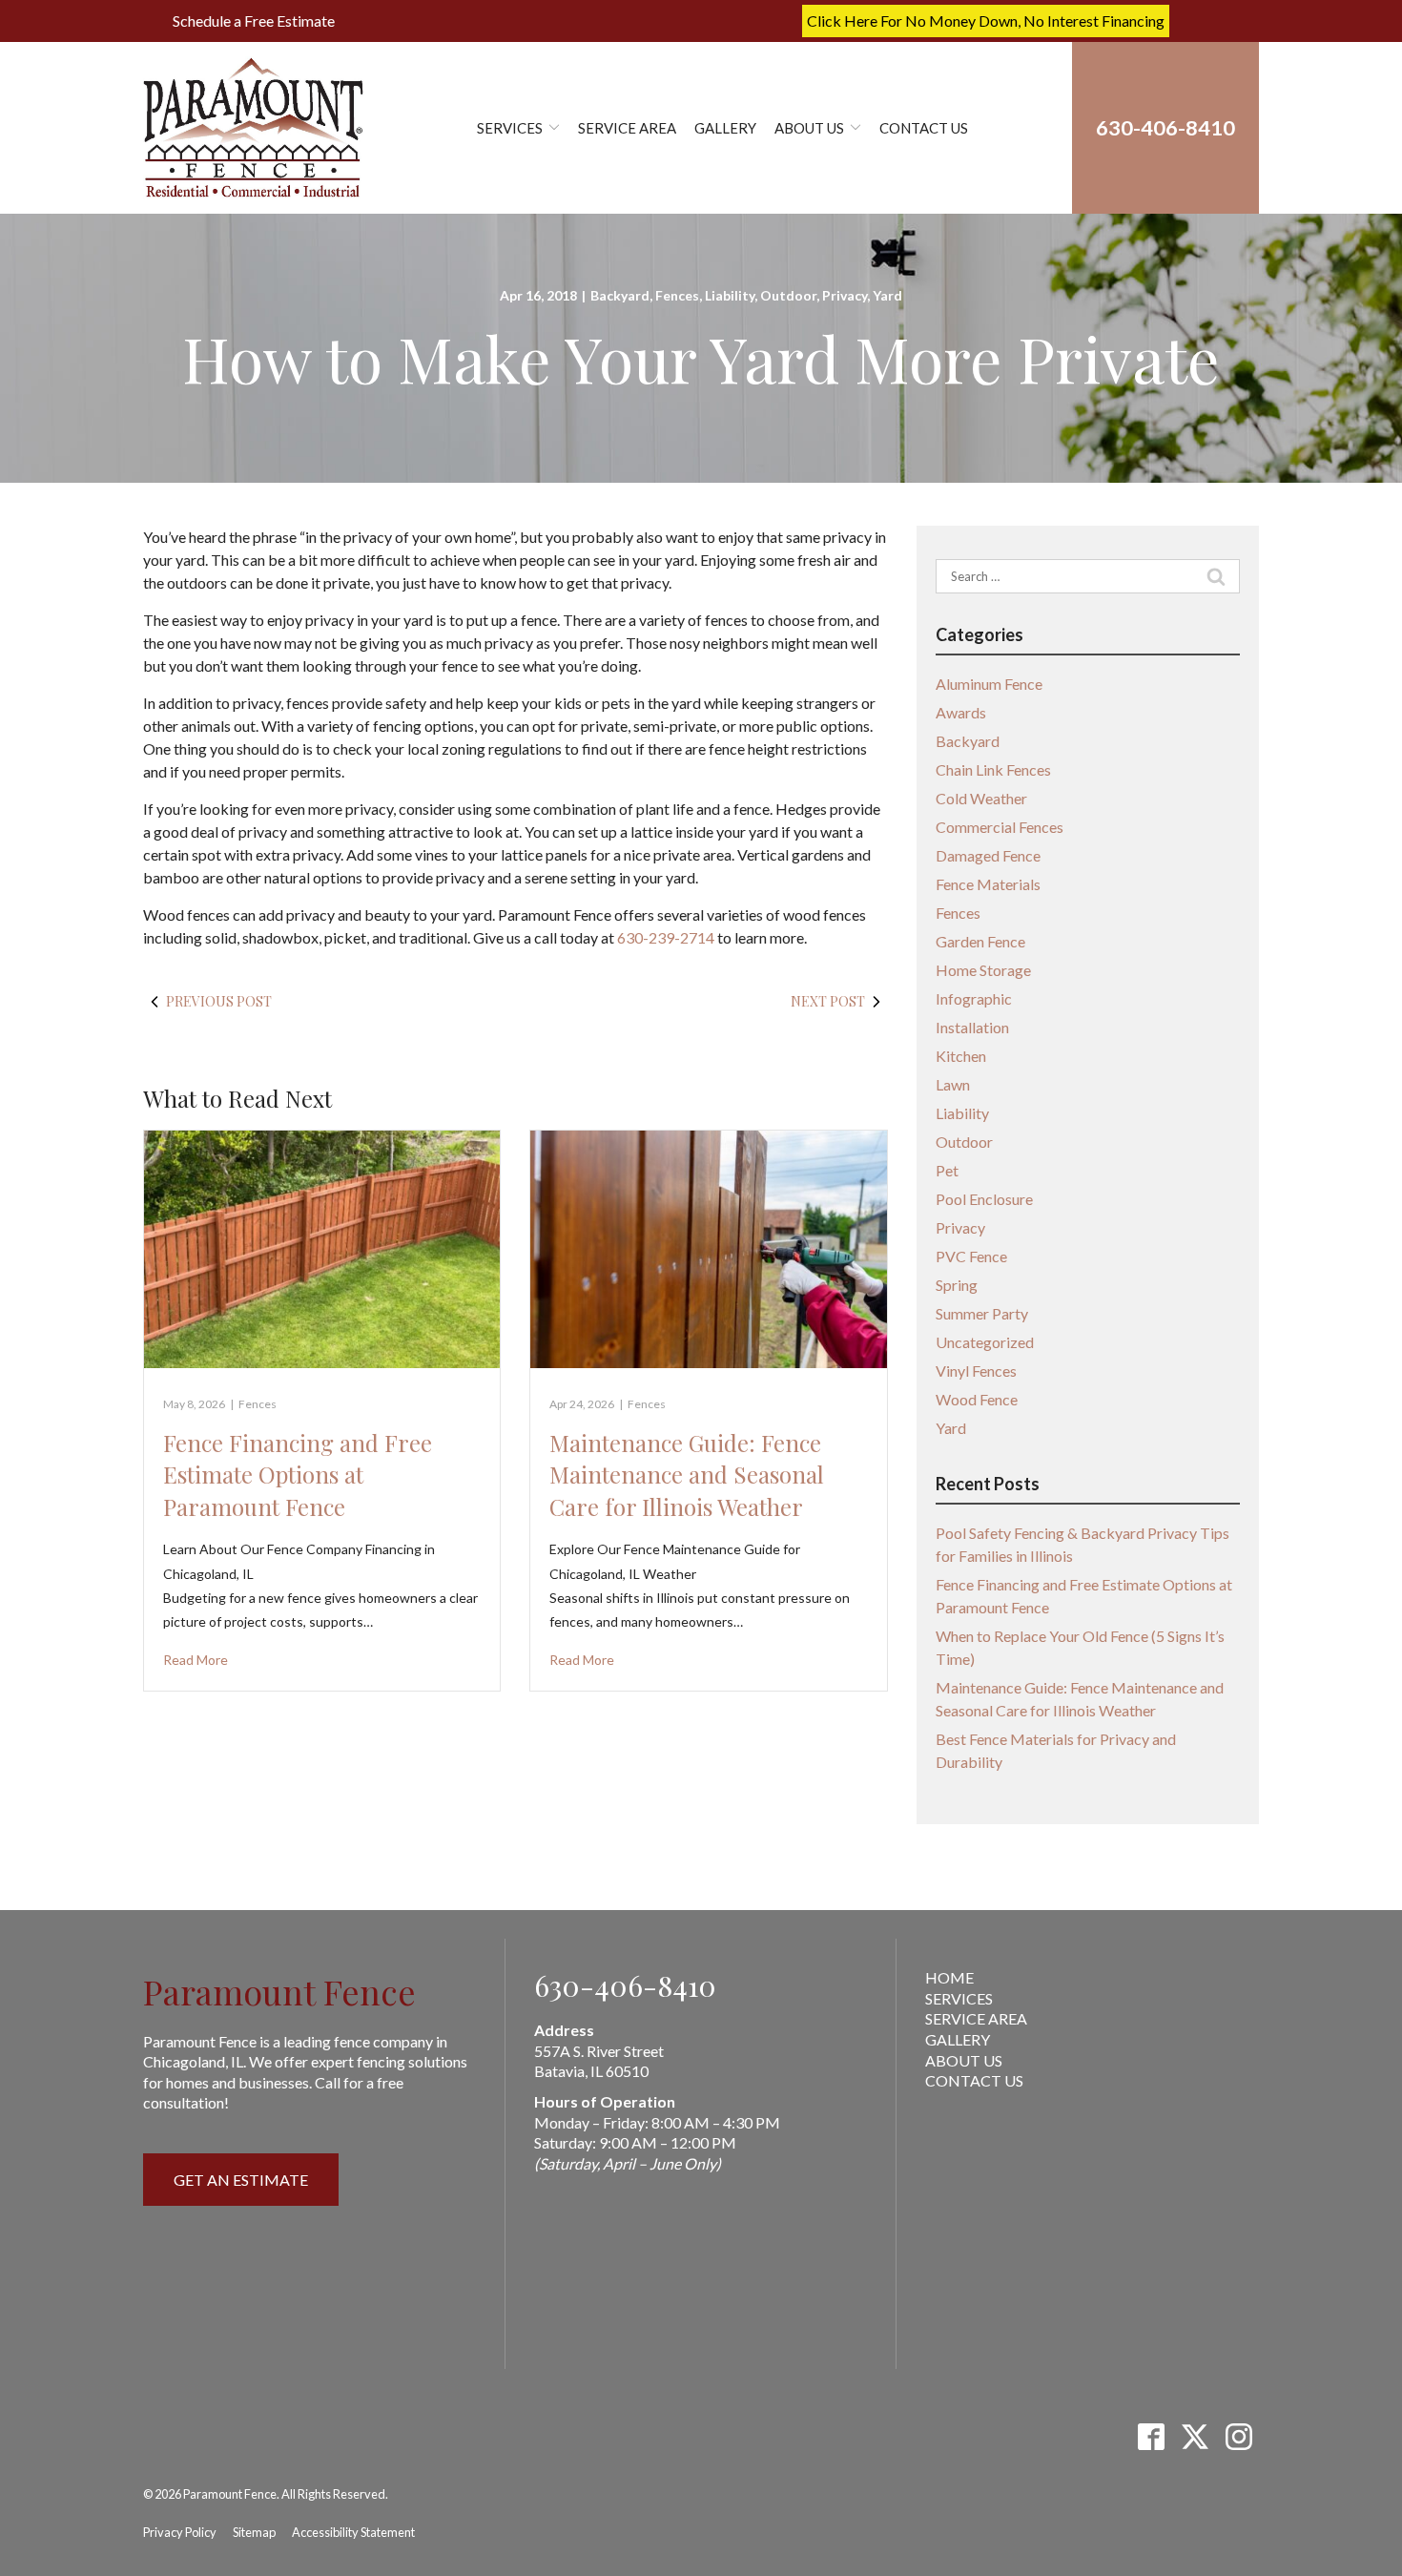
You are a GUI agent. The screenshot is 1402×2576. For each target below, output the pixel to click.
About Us (809, 128)
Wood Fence (977, 1399)
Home (949, 1977)
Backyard (620, 295)
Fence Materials (988, 884)
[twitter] (1195, 2437)
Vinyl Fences (976, 1371)
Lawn (953, 1084)
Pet (947, 1170)
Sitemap (254, 2532)
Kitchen (961, 1056)
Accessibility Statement (353, 2532)
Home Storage (983, 970)
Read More (196, 1660)
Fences (677, 295)
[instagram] (1238, 2437)
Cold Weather (981, 798)
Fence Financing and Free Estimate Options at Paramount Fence (298, 1475)
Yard (887, 295)
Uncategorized (985, 1342)
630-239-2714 (666, 937)
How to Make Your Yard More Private (701, 358)
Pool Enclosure (984, 1199)
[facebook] (1151, 2437)
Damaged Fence (988, 855)
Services (510, 128)
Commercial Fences (1000, 827)
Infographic (974, 998)
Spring (957, 1285)
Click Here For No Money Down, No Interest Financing (986, 21)
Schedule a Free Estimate (254, 21)
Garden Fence (980, 941)
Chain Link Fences (993, 769)
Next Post (828, 1001)
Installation (972, 1027)
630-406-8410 (625, 1985)
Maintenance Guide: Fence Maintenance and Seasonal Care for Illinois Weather (687, 1475)
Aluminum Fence (989, 684)
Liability (730, 295)
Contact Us (924, 128)
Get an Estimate (241, 2180)
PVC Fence (971, 1256)
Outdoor (788, 295)
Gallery (725, 128)
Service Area (627, 128)
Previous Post (219, 1001)
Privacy (845, 295)
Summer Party (982, 1313)
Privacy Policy (180, 2532)
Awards (961, 712)
